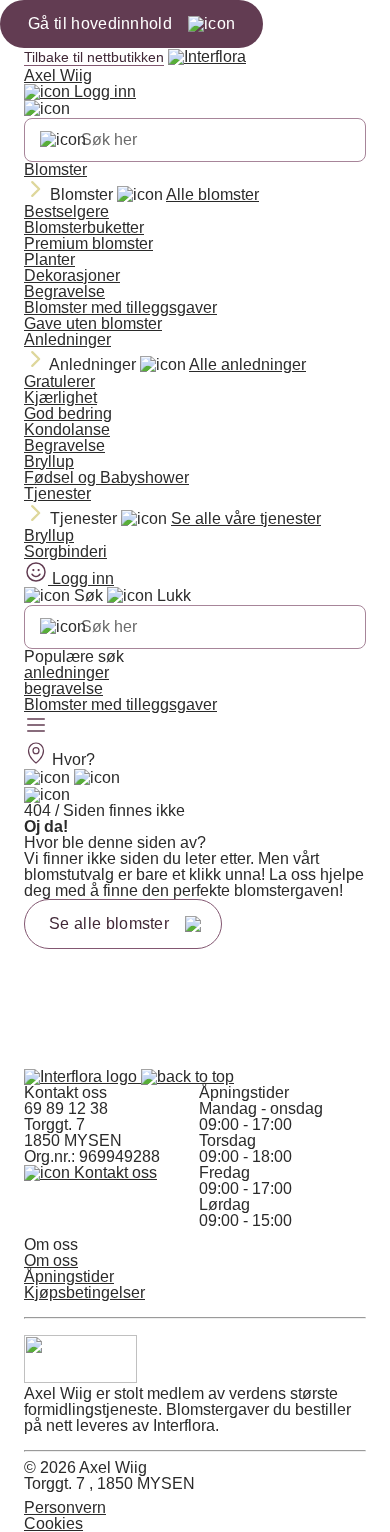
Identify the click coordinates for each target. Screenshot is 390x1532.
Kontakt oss (113, 1172)
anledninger (66, 672)
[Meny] (36, 727)
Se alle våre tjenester (246, 518)
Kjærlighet (60, 397)
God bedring (68, 413)
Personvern (65, 1507)
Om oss (51, 1260)
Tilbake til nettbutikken (94, 57)
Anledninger (67, 339)
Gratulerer (59, 381)
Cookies (53, 1523)
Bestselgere (66, 211)
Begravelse (64, 291)
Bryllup (49, 461)
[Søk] (63, 140)
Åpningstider (69, 1276)
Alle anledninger (247, 364)
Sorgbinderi (65, 551)
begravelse (63, 688)
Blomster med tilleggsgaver (120, 307)
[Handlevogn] (47, 778)
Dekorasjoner (72, 275)
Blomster (55, 169)
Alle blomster (212, 194)
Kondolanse (67, 429)
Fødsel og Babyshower (106, 477)
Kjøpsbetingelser (84, 1292)
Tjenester (57, 493)
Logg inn (103, 91)
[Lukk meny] (47, 109)
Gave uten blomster (93, 323)
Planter (49, 259)
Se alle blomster (109, 923)
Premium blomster (88, 243)
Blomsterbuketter (84, 227)
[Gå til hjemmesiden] (82, 1076)
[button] (187, 1076)
